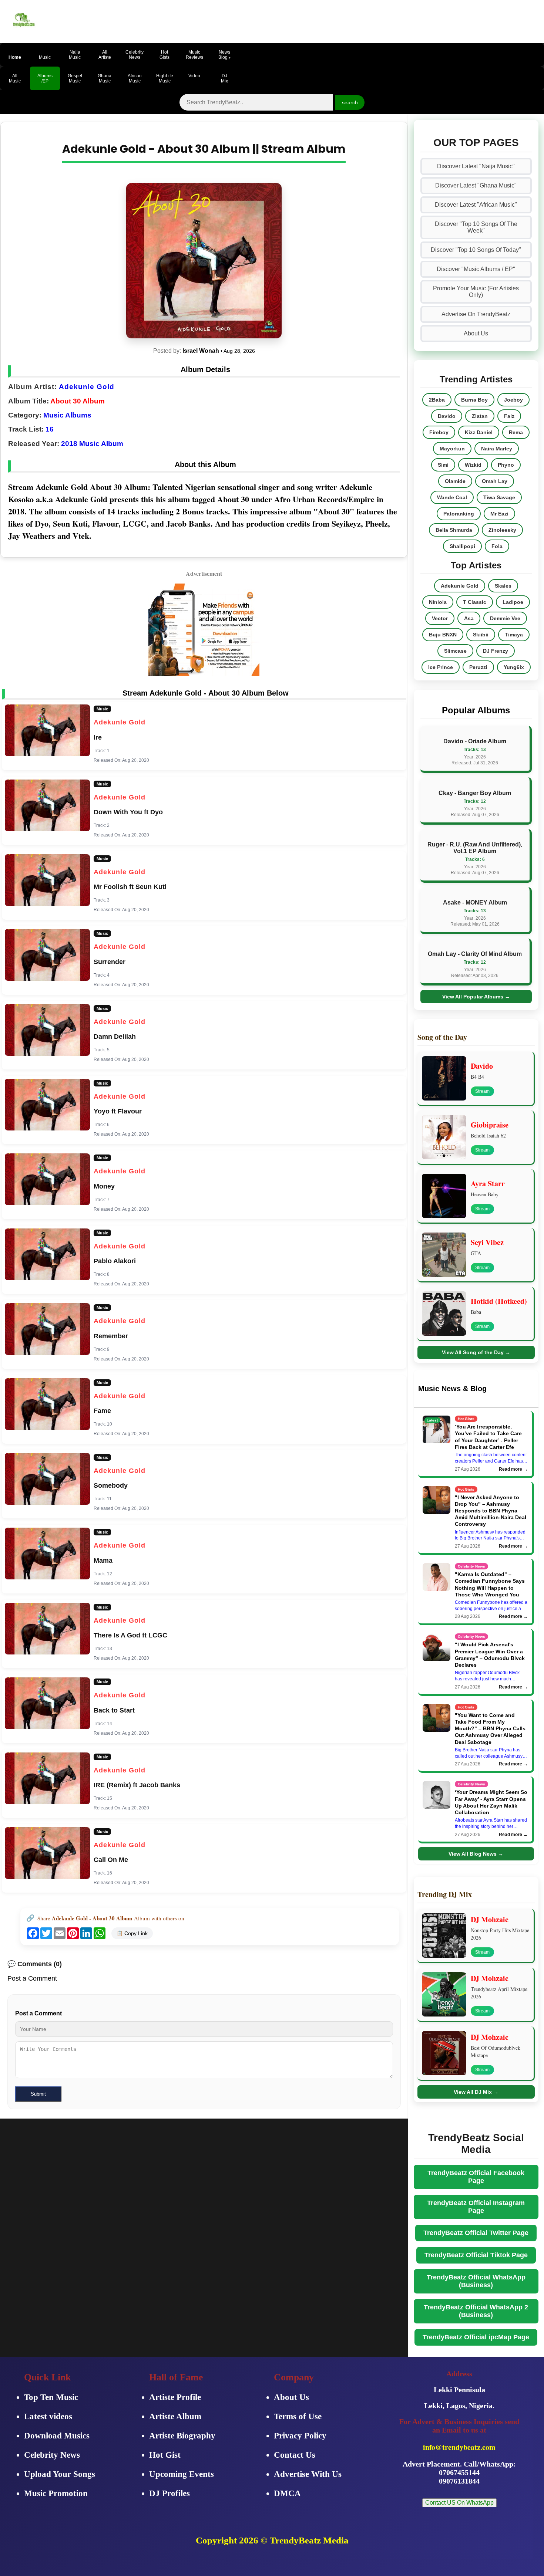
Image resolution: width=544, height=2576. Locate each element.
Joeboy (513, 400)
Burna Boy (474, 400)
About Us (476, 333)
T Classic (475, 602)
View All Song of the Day (476, 1352)
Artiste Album (175, 2416)
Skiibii (481, 635)
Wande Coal (452, 497)
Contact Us (295, 2455)
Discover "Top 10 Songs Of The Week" (476, 227)
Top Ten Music (51, 2397)
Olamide (455, 481)
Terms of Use (298, 2416)
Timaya (514, 635)
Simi (443, 465)
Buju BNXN (443, 635)
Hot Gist (165, 2455)
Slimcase (455, 651)
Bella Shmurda (454, 530)
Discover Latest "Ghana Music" (476, 185)
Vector (440, 618)
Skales (503, 586)
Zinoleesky (502, 530)
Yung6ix (514, 667)
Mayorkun (452, 449)
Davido (447, 416)
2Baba (437, 400)
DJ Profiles (169, 2493)
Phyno (506, 465)
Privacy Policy (300, 2436)
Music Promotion (56, 2493)
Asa (469, 618)
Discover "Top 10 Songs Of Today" (476, 250)
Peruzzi (478, 667)
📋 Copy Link (132, 1933)
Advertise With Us (308, 2474)
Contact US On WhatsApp (459, 2503)
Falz (509, 416)
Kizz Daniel (479, 432)
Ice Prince (441, 667)
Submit (38, 2094)
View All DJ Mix (476, 2092)
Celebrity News (52, 2455)
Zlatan (480, 416)
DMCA (287, 2493)
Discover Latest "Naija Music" (476, 166)
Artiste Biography (182, 2436)
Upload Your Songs (60, 2474)
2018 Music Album (92, 444)
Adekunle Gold (87, 387)
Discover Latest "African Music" (476, 205)
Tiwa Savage (499, 497)
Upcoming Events (182, 2474)
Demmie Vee (505, 618)
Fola (497, 546)
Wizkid (473, 465)
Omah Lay (495, 481)
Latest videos (48, 2416)
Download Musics (57, 2436)
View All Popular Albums (476, 997)
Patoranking (459, 514)
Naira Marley (497, 449)
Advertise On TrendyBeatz (476, 314)
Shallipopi (462, 546)
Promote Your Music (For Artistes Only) (476, 292)
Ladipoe (513, 602)
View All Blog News (476, 1854)
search (350, 102)
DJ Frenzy (496, 651)
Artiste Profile (175, 2397)
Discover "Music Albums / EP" (476, 269)
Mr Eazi (499, 514)
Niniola (438, 602)
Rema (516, 432)
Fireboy (439, 432)
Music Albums (67, 415)
